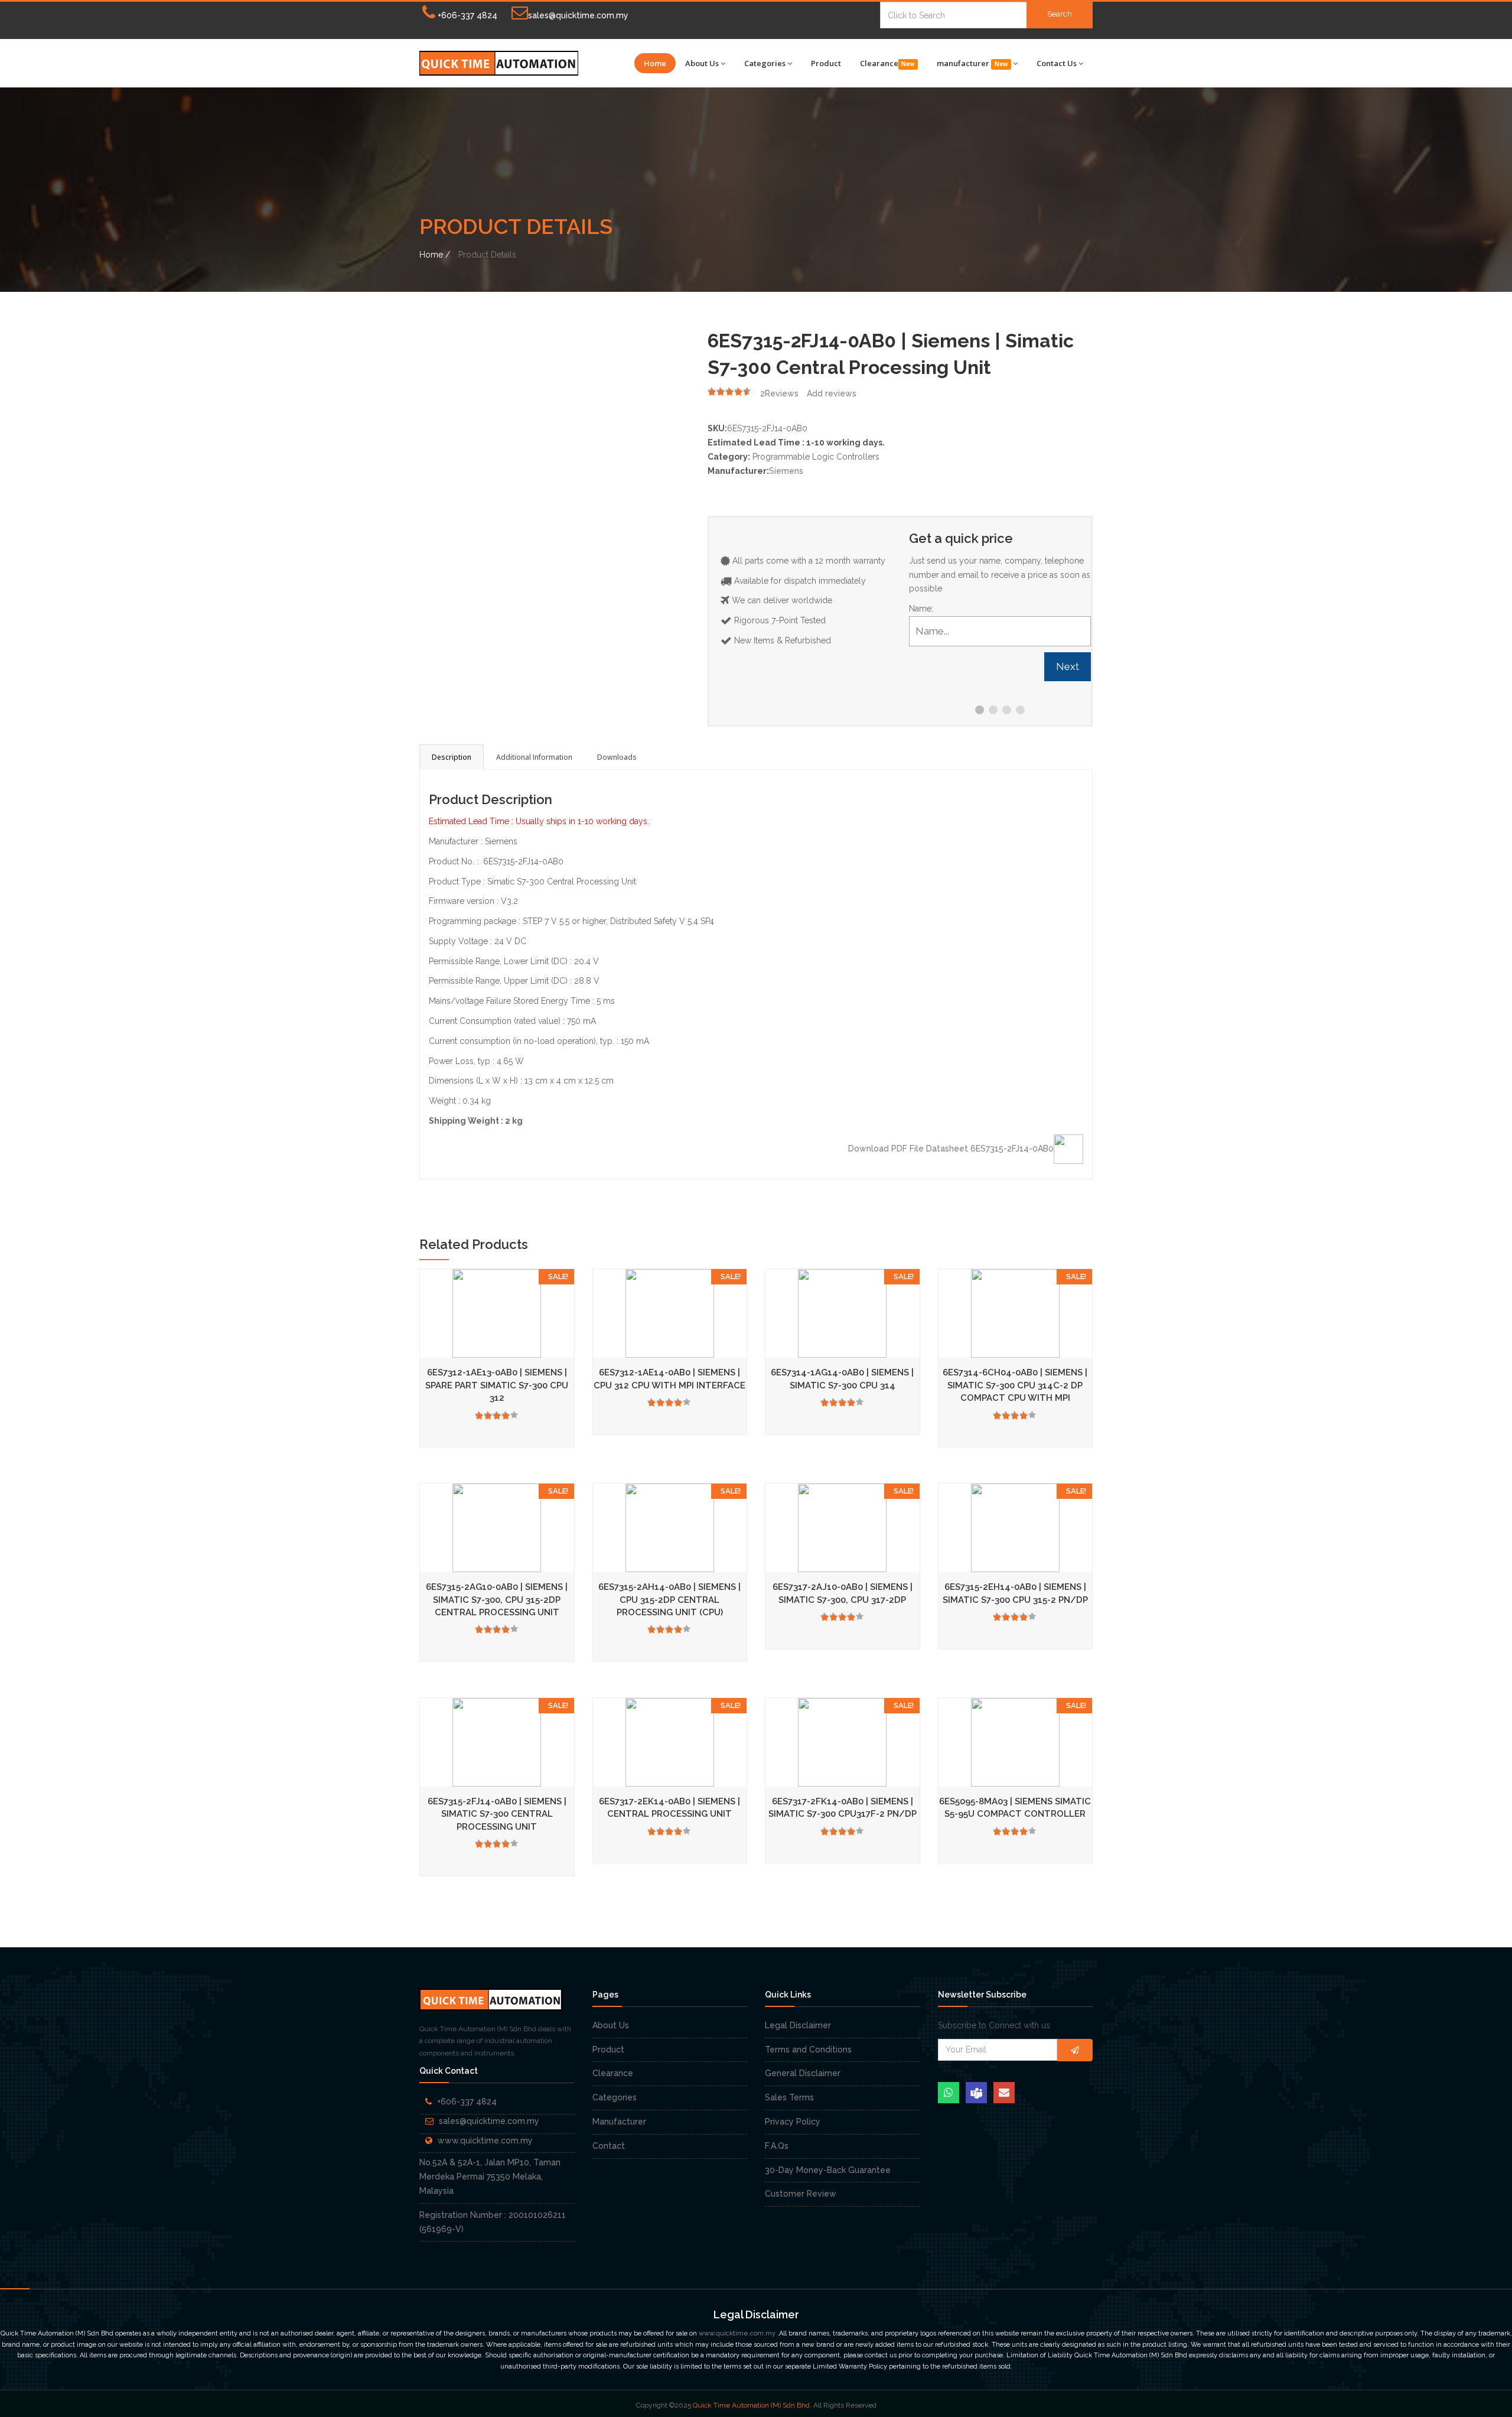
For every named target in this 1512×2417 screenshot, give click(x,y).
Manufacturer (619, 2122)
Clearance (887, 63)
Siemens (786, 471)
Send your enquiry (436, 1340)
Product (826, 63)
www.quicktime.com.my (485, 2141)
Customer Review (801, 2194)
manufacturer (972, 63)
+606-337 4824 (466, 15)
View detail (573, 1340)
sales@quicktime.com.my (578, 15)
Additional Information (534, 757)
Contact (609, 2146)
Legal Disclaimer (798, 2025)
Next (1068, 666)
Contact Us (1057, 63)
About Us (702, 63)
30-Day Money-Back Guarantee (828, 2170)
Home (655, 63)
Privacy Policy (793, 2122)
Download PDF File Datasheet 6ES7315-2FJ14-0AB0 (951, 1149)
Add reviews (832, 393)
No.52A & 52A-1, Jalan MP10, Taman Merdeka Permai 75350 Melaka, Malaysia (490, 2177)
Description (452, 757)
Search (1060, 14)
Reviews (779, 393)
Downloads (617, 757)
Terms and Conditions (808, 2050)
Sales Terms (789, 2097)
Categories (765, 63)
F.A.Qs (777, 2146)
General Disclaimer (803, 2073)
